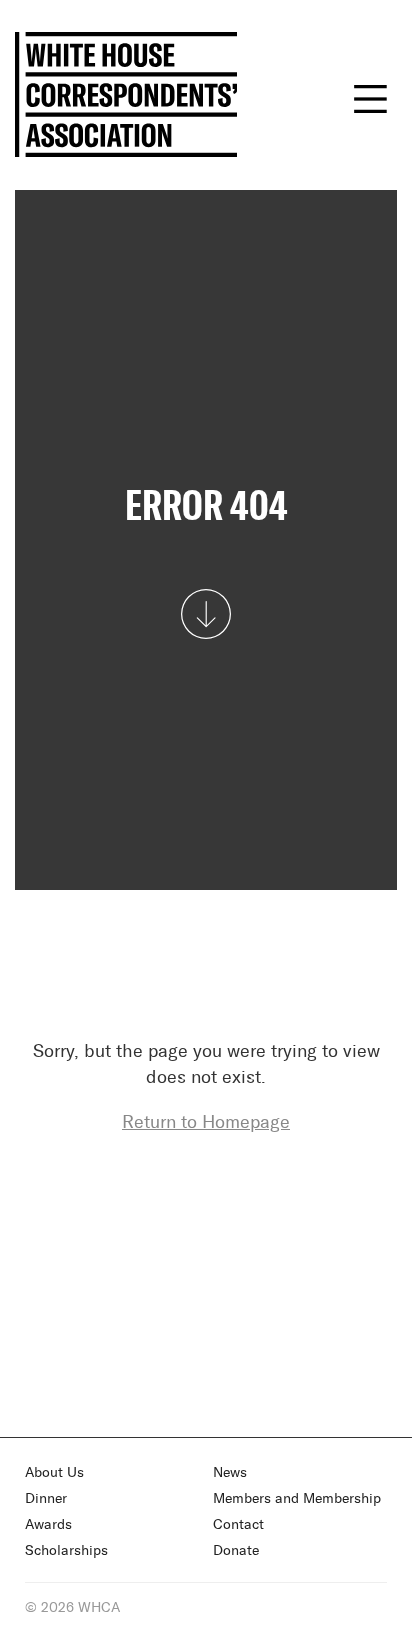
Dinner (46, 1499)
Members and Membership (297, 1499)
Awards (48, 1525)
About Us (54, 1473)
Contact (238, 1525)
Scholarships (66, 1551)
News (230, 1473)
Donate (236, 1551)
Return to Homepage (206, 1123)
